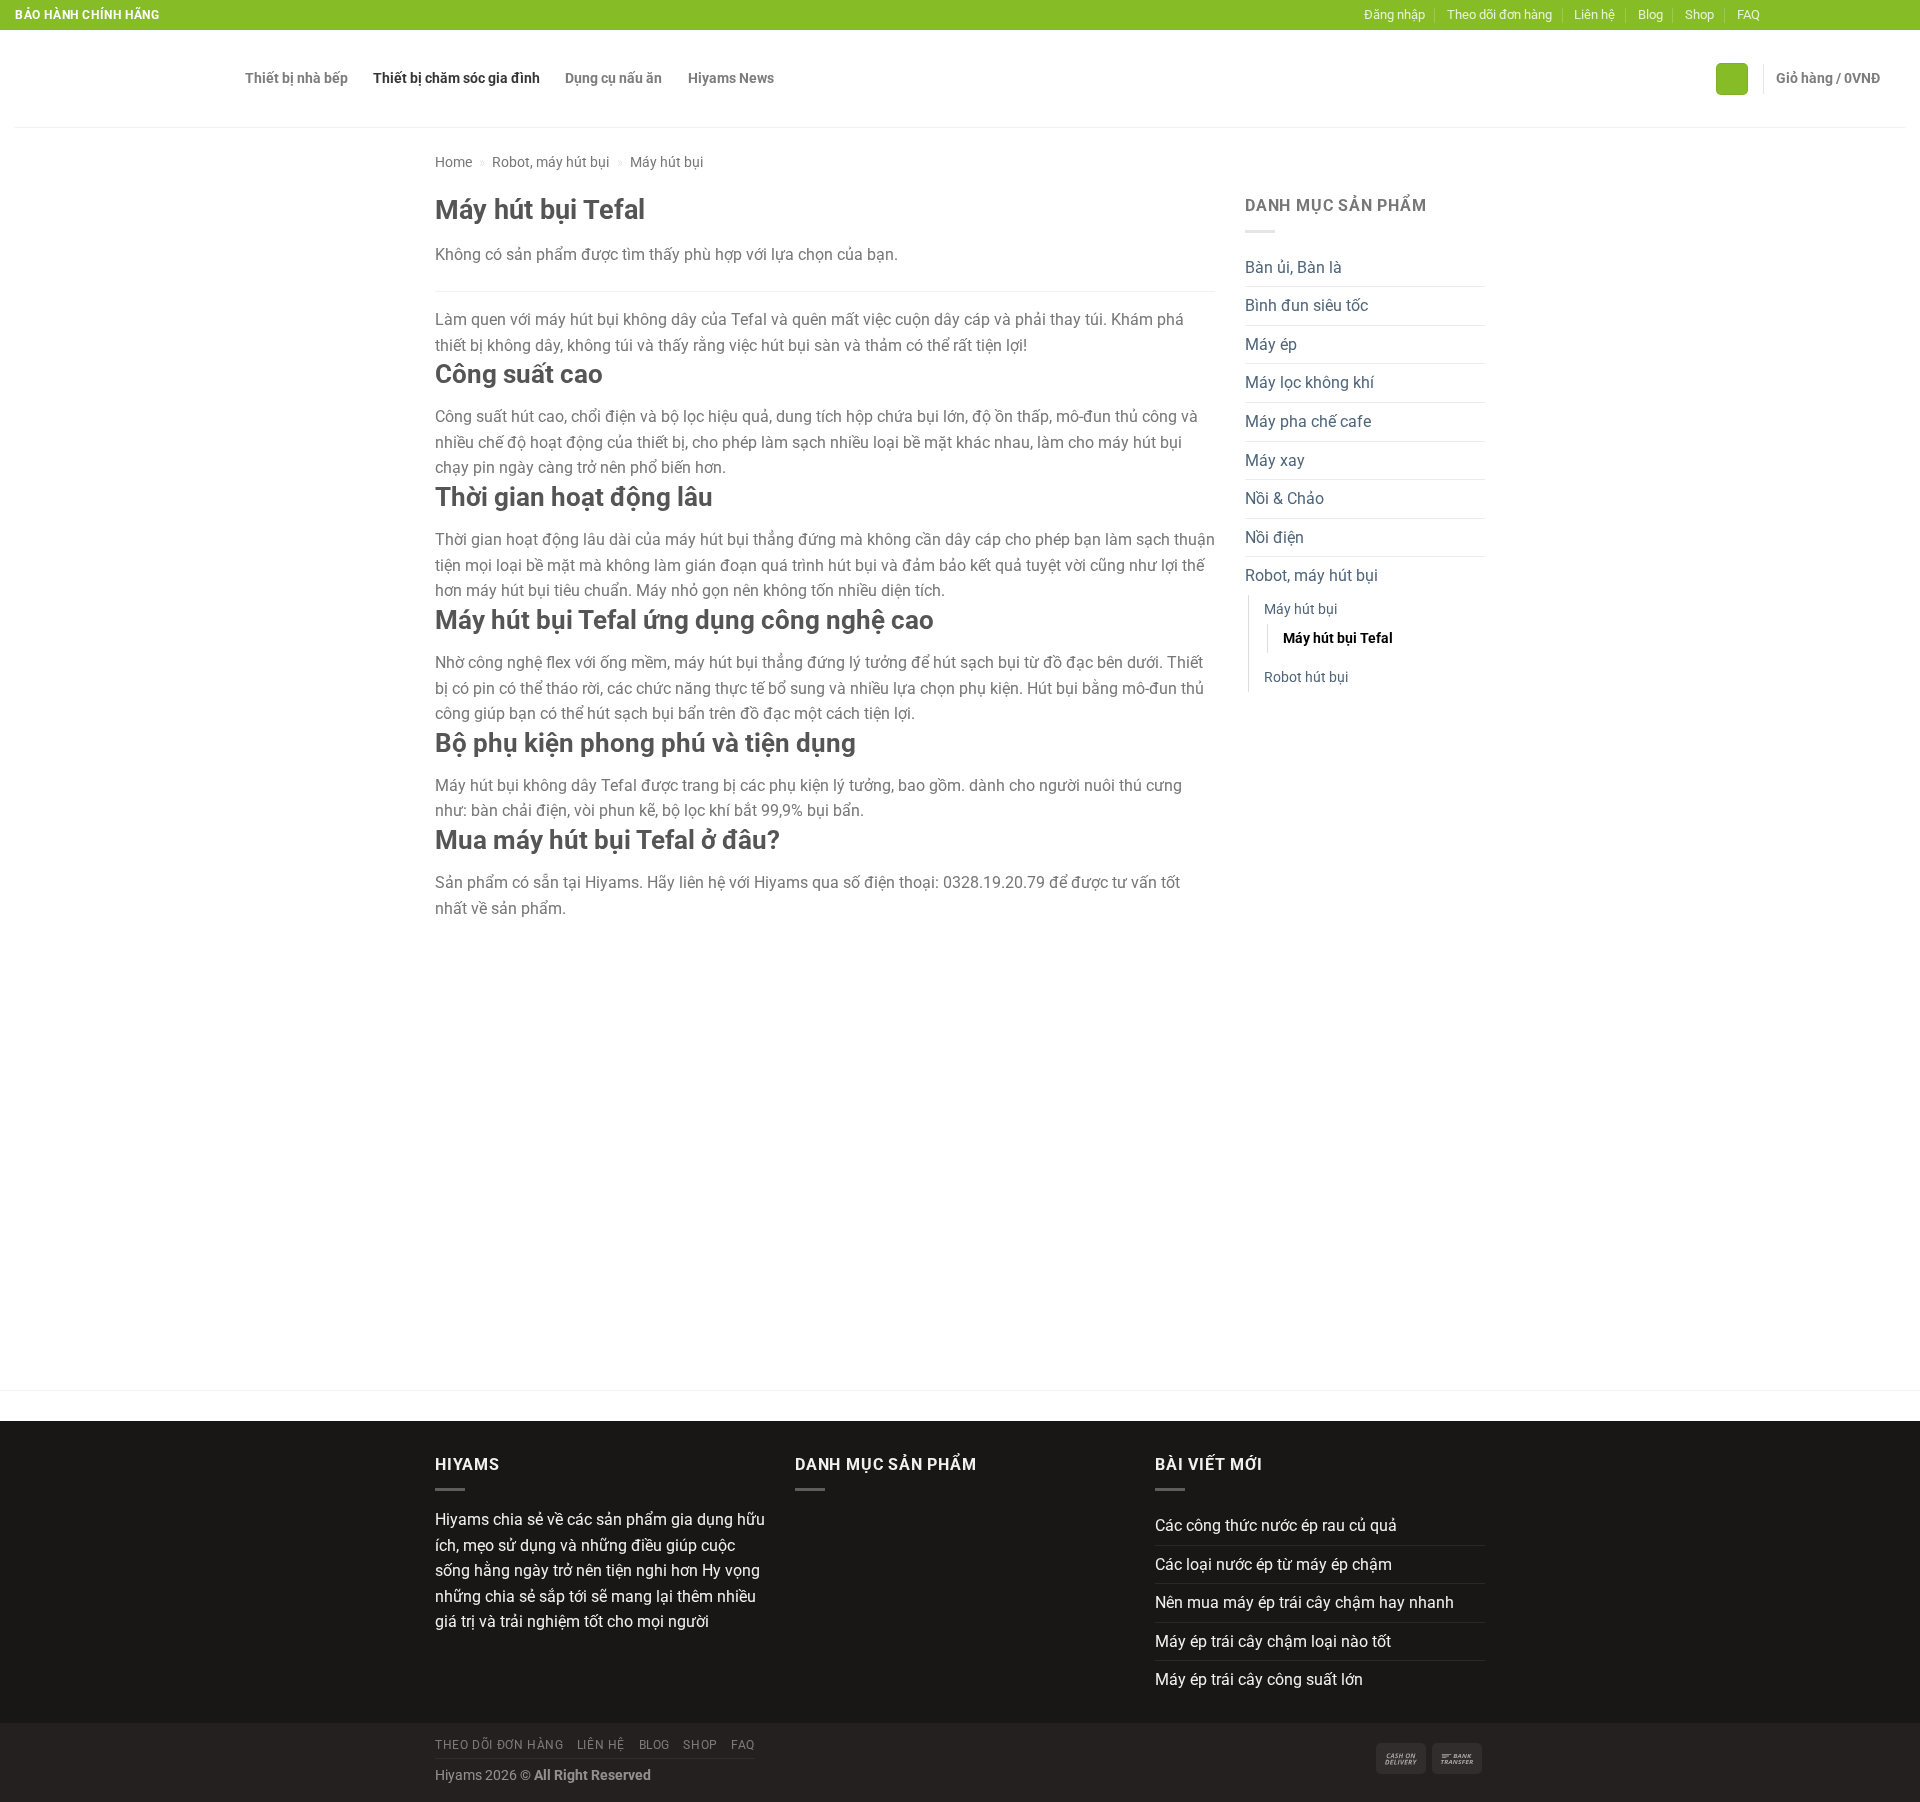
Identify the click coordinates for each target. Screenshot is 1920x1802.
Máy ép (1271, 344)
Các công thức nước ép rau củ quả (1276, 1525)
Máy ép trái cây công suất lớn (1259, 1679)
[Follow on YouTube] (1895, 15)
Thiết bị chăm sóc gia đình (456, 78)
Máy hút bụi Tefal (1338, 638)
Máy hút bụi (666, 162)
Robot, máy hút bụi (550, 162)
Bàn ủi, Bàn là (1293, 267)
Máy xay (1275, 460)
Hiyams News (731, 78)
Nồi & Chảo (1284, 498)
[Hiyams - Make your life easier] (115, 79)
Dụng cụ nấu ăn (613, 78)
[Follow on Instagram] (1799, 15)
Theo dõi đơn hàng (1499, 14)
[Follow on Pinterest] (1857, 15)
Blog (1650, 14)
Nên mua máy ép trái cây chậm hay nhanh (1304, 1602)
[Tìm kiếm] (1732, 79)
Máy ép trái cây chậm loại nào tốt (1273, 1641)
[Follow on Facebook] (1780, 15)
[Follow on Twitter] (1819, 15)
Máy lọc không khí (1309, 382)
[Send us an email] (1838, 15)
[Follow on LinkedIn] (1876, 15)
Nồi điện (1274, 537)
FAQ (1748, 14)
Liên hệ (1594, 14)
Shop (1699, 14)
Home (453, 162)
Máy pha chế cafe (1308, 421)
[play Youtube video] (825, 1140)
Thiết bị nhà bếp (296, 78)
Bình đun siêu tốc (1306, 305)
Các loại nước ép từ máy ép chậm (1273, 1564)
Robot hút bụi (1306, 677)
